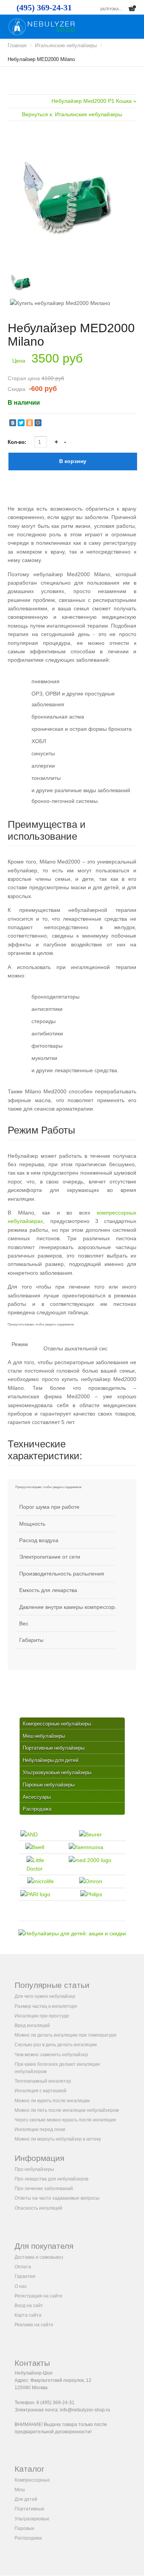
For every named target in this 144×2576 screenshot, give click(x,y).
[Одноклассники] (30, 423)
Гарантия (25, 2276)
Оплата (23, 2267)
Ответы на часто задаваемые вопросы (57, 2198)
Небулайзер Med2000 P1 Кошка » (94, 101)
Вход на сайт (29, 2306)
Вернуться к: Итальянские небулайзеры (72, 114)
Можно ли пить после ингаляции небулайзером (67, 2110)
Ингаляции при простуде (42, 2016)
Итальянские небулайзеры (66, 45)
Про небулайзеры (34, 2169)
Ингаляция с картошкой (41, 2091)
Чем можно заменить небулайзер (51, 2055)
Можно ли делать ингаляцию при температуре (66, 2035)
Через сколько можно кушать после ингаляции (65, 2120)
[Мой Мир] (38, 423)
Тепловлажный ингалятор (43, 2081)
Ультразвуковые (32, 2519)
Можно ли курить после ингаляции (52, 2101)
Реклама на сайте (34, 2325)
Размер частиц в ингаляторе (46, 2006)
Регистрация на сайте (39, 2296)
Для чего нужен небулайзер (45, 1996)
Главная (17, 45)
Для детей (26, 2499)
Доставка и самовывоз (39, 2257)
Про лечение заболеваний (44, 2189)
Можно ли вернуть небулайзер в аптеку (58, 2139)
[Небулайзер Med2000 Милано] (72, 198)
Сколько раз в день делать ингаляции (56, 2045)
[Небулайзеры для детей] (72, 1933)
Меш (20, 2490)
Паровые (25, 2528)
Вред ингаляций (32, 2026)
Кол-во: (18, 442)
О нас (21, 2286)
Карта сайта (28, 2315)
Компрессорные (32, 2480)
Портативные (30, 2509)
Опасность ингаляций (38, 2208)
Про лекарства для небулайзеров (51, 2179)
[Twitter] (21, 423)
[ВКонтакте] (13, 423)
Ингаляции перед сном (40, 2129)
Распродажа (28, 2538)
